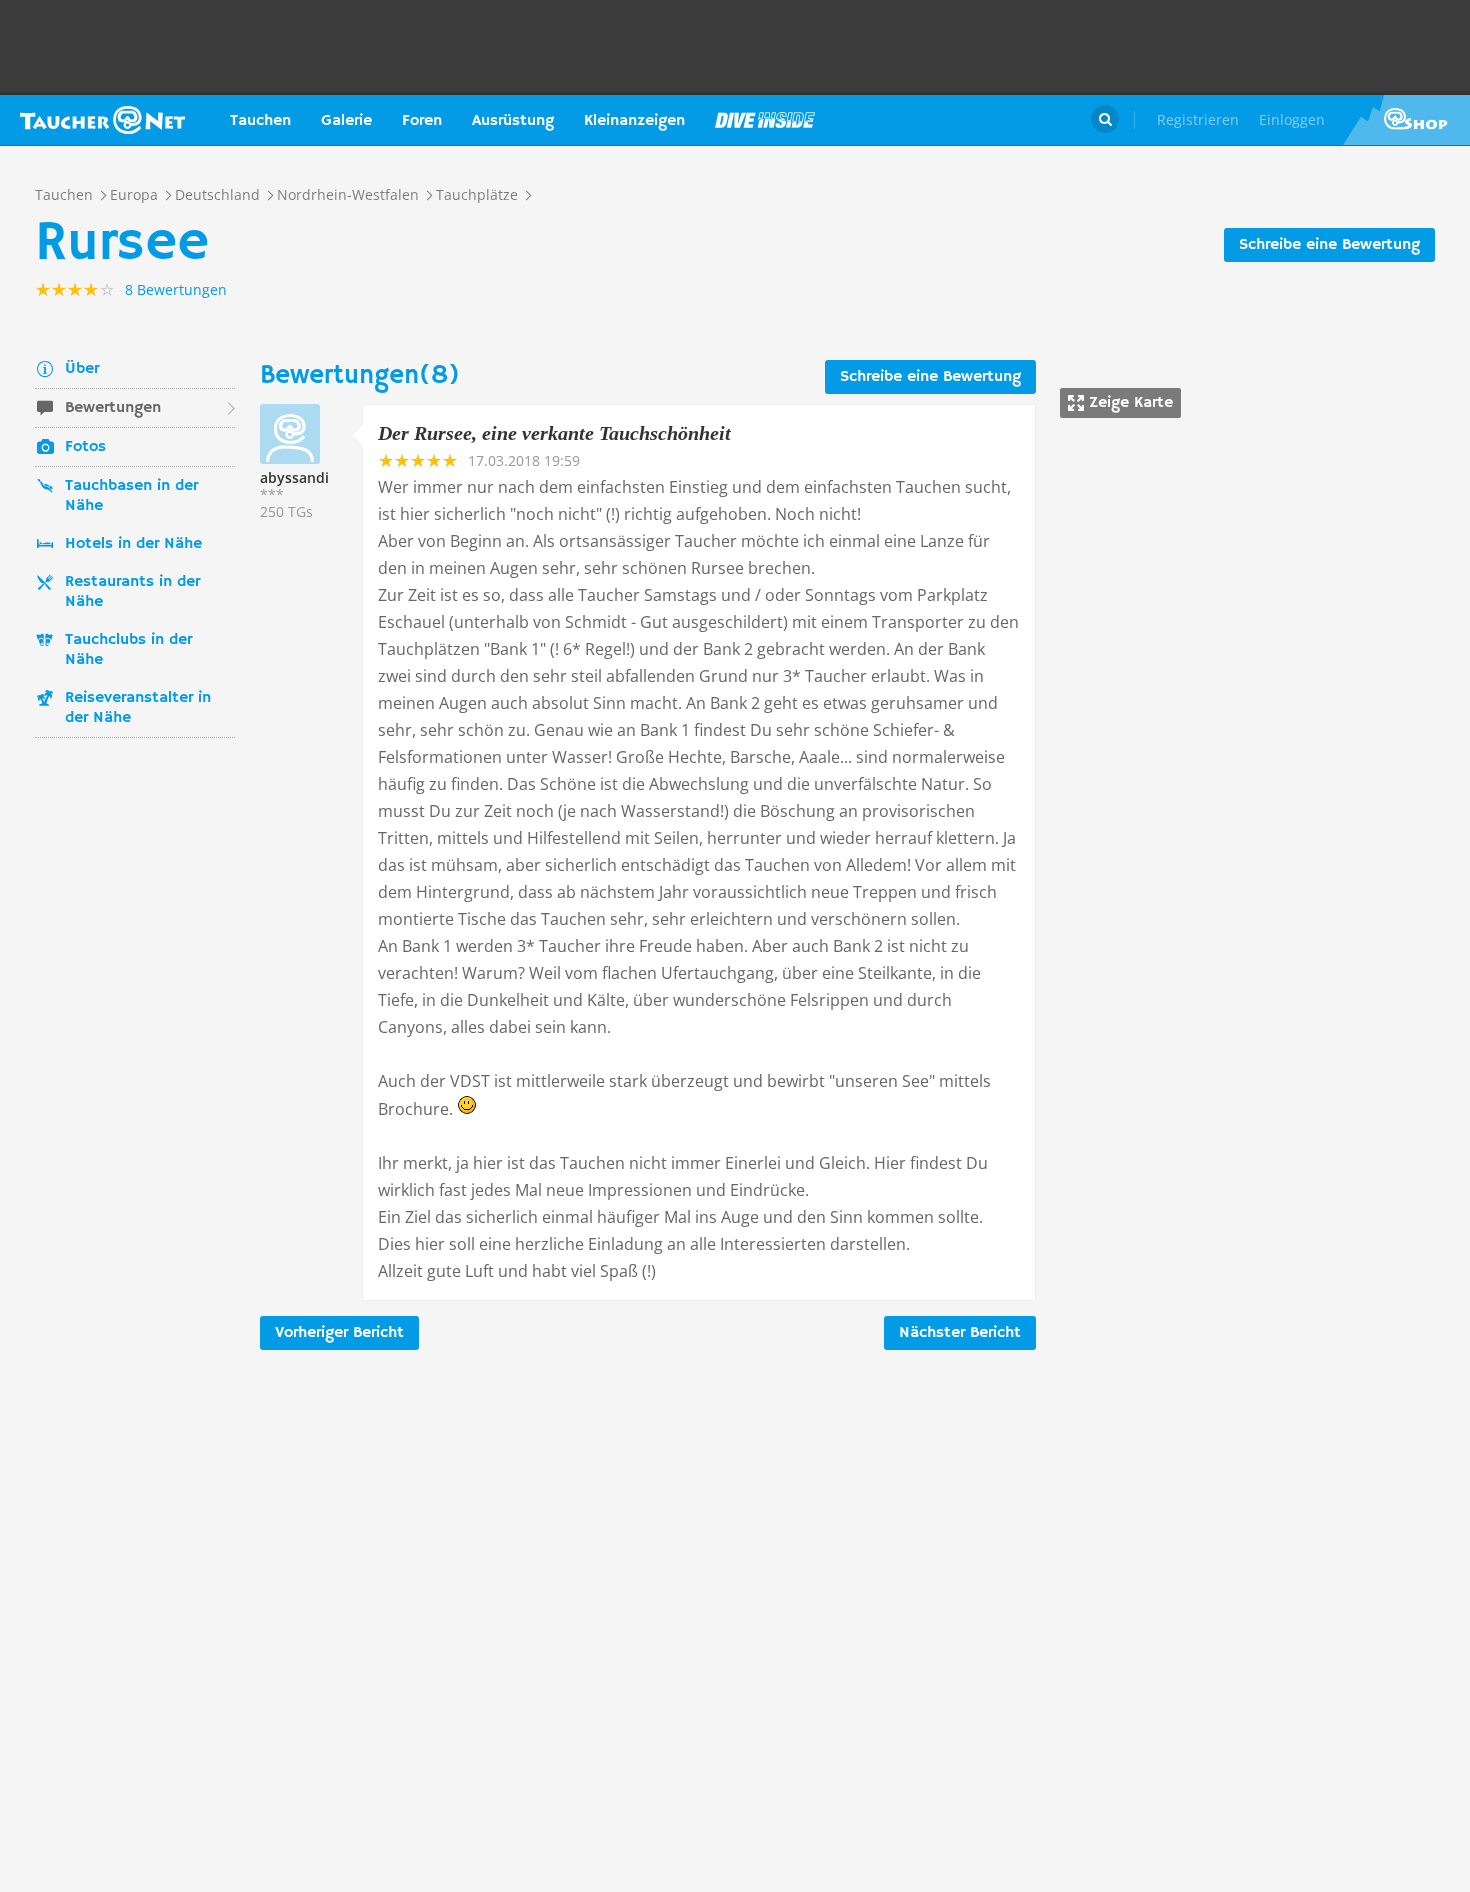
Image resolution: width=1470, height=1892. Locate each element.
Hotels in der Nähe (133, 544)
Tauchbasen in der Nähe (131, 496)
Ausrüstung (513, 121)
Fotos (85, 447)
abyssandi (294, 477)
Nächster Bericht (960, 1333)
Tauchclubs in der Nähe (128, 650)
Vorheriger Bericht (339, 1333)
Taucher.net (102, 120)
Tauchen (260, 121)
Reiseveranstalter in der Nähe (138, 708)
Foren (422, 121)
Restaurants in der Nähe (132, 592)
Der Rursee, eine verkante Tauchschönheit (554, 433)
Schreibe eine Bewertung (1329, 245)
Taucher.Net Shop (1406, 120)
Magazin (765, 120)
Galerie (346, 121)
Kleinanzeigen (634, 121)
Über (82, 369)
